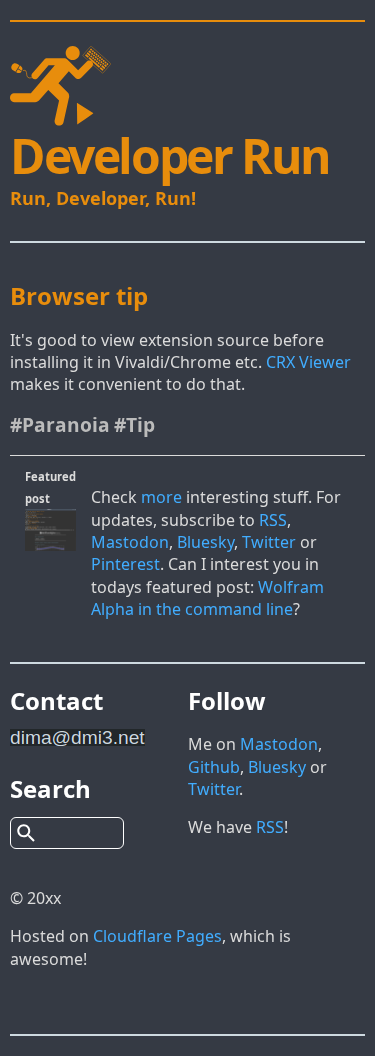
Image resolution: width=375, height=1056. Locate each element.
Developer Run (170, 155)
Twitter (269, 542)
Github (214, 767)
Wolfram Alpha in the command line (207, 598)
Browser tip (79, 295)
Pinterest (125, 564)
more (161, 497)
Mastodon (130, 542)
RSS (273, 520)
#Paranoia (60, 424)
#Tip (134, 424)
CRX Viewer (308, 362)
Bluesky (205, 542)
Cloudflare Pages (157, 936)
